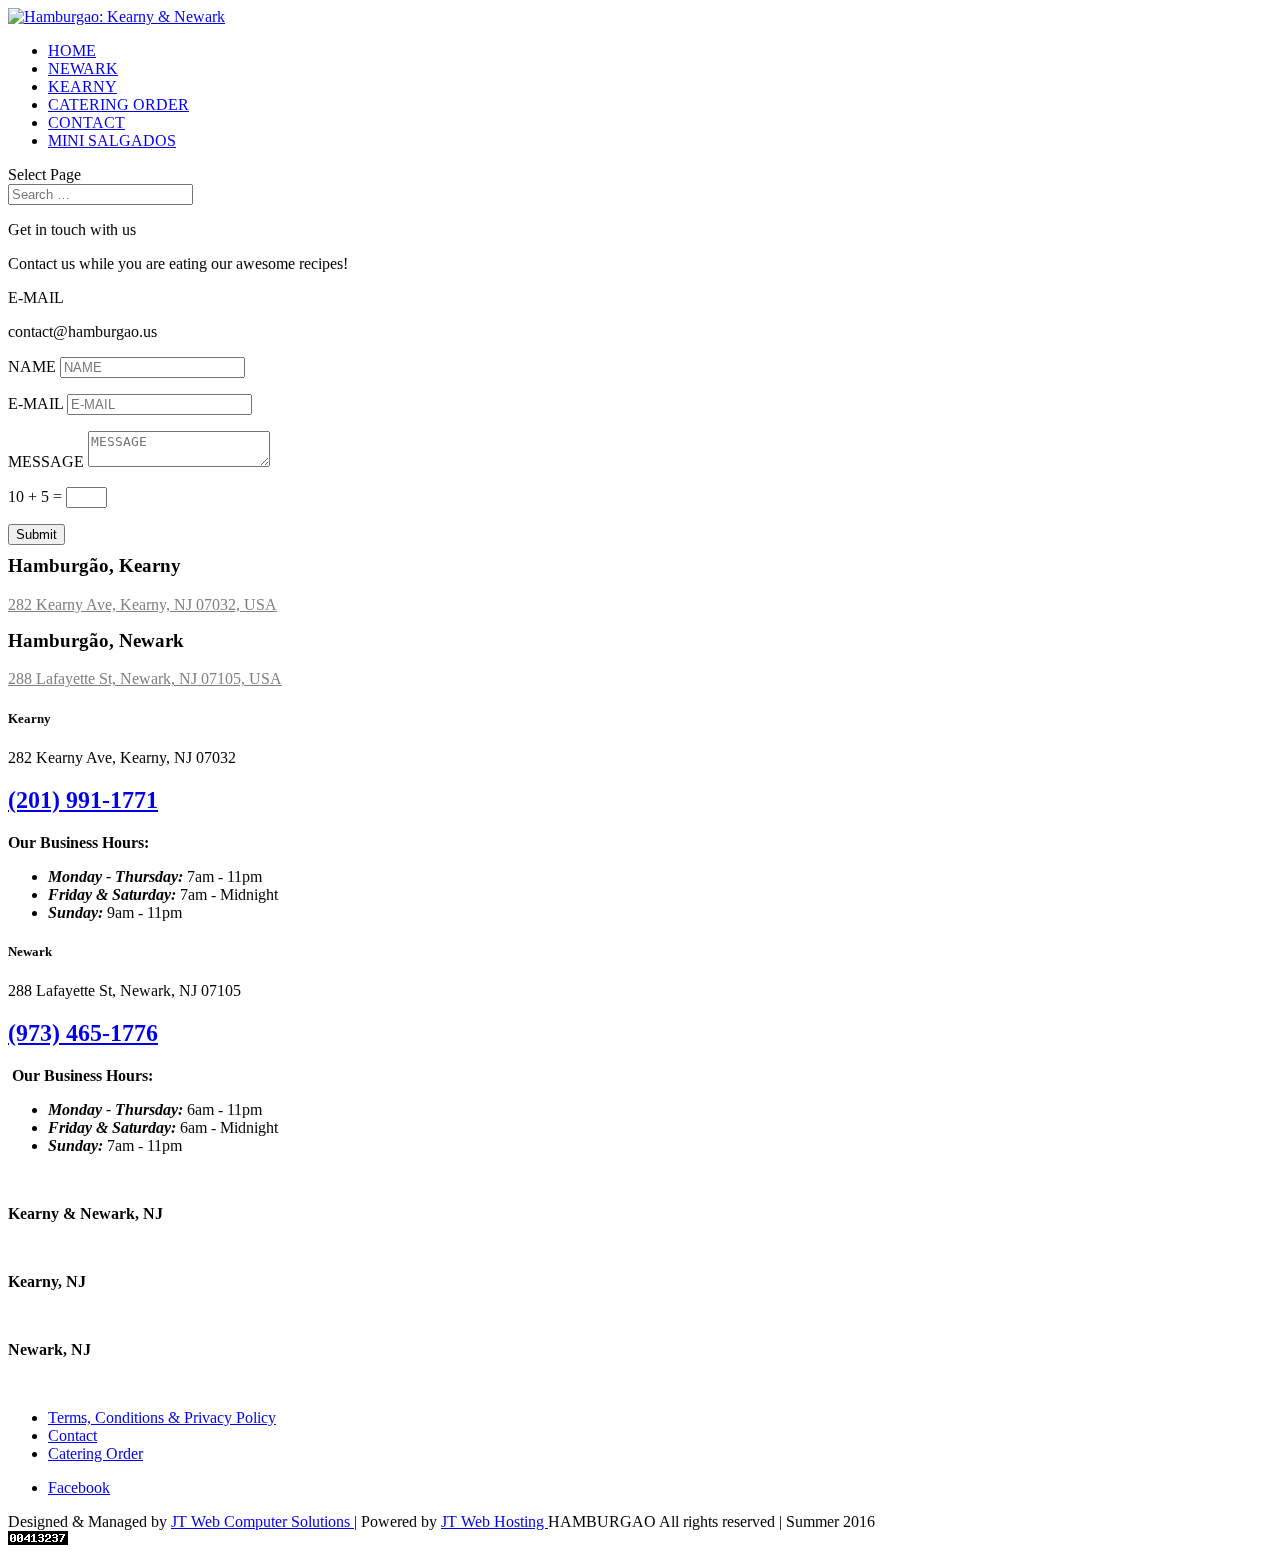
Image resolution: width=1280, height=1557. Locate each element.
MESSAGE (46, 461)
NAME (32, 366)
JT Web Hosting (494, 1521)
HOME (72, 50)
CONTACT (86, 122)
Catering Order (95, 1453)
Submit (36, 534)
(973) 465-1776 (83, 1033)
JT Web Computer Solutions (262, 1521)
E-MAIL (35, 403)
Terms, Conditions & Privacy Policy (162, 1417)
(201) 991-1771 (83, 800)
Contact (72, 1435)
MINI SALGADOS (112, 140)
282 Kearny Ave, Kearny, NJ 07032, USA (142, 604)
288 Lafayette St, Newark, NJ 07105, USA (145, 678)
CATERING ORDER (118, 104)
